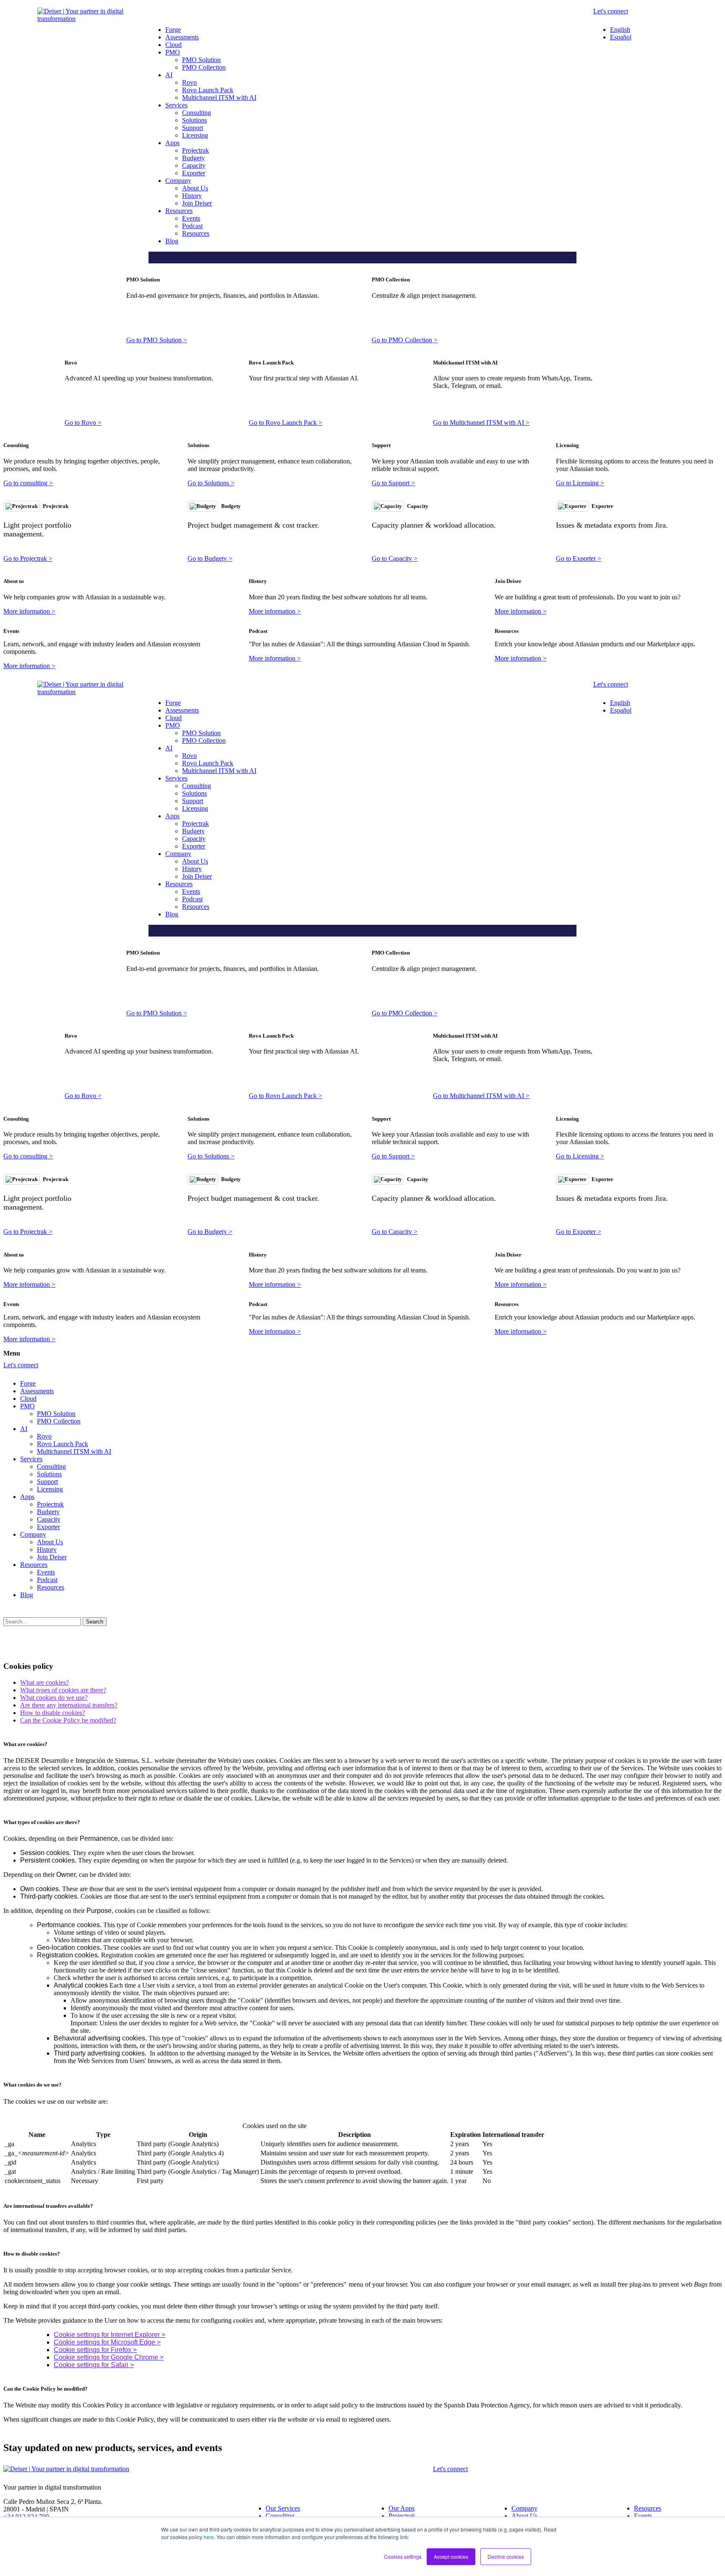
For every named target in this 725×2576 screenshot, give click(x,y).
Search (95, 1622)
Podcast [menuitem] (192, 226)
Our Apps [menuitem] (402, 2508)
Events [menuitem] (191, 218)
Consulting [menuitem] (197, 113)
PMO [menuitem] (173, 52)
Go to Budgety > (210, 558)
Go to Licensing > (580, 483)
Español (621, 37)
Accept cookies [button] (451, 2556)
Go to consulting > (28, 483)
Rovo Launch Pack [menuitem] (208, 90)
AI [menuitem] (169, 75)
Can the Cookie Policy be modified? (68, 1720)
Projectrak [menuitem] (196, 150)
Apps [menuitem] (172, 143)
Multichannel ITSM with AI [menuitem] (219, 98)
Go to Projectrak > (28, 558)
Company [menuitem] (178, 181)
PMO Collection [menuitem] (204, 67)
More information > (29, 611)
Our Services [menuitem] (283, 2508)
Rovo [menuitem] (189, 82)
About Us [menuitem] (195, 188)
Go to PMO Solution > (157, 340)
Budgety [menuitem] (193, 158)
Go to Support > (393, 483)
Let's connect (611, 11)
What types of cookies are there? (63, 1690)
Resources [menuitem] (179, 211)
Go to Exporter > (579, 558)
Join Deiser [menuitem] (197, 203)
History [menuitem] (192, 196)
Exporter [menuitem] (194, 173)
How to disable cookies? (53, 1713)
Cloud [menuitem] (173, 45)
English (620, 30)
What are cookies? (44, 1682)
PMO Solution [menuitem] (201, 60)
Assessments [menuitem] (182, 37)
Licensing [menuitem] (195, 135)
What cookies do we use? (54, 1698)
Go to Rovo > (83, 423)
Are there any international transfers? (69, 1705)
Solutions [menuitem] (194, 120)
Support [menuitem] (193, 128)
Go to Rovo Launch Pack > (286, 423)
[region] (362, 2154)
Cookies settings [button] (403, 2556)
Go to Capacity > (395, 558)
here (209, 2537)
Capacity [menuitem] (194, 165)
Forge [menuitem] (173, 30)
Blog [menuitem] (172, 241)
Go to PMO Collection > (405, 340)
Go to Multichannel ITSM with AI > (481, 423)
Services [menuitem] (176, 105)
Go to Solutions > (211, 483)
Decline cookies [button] (506, 2556)
